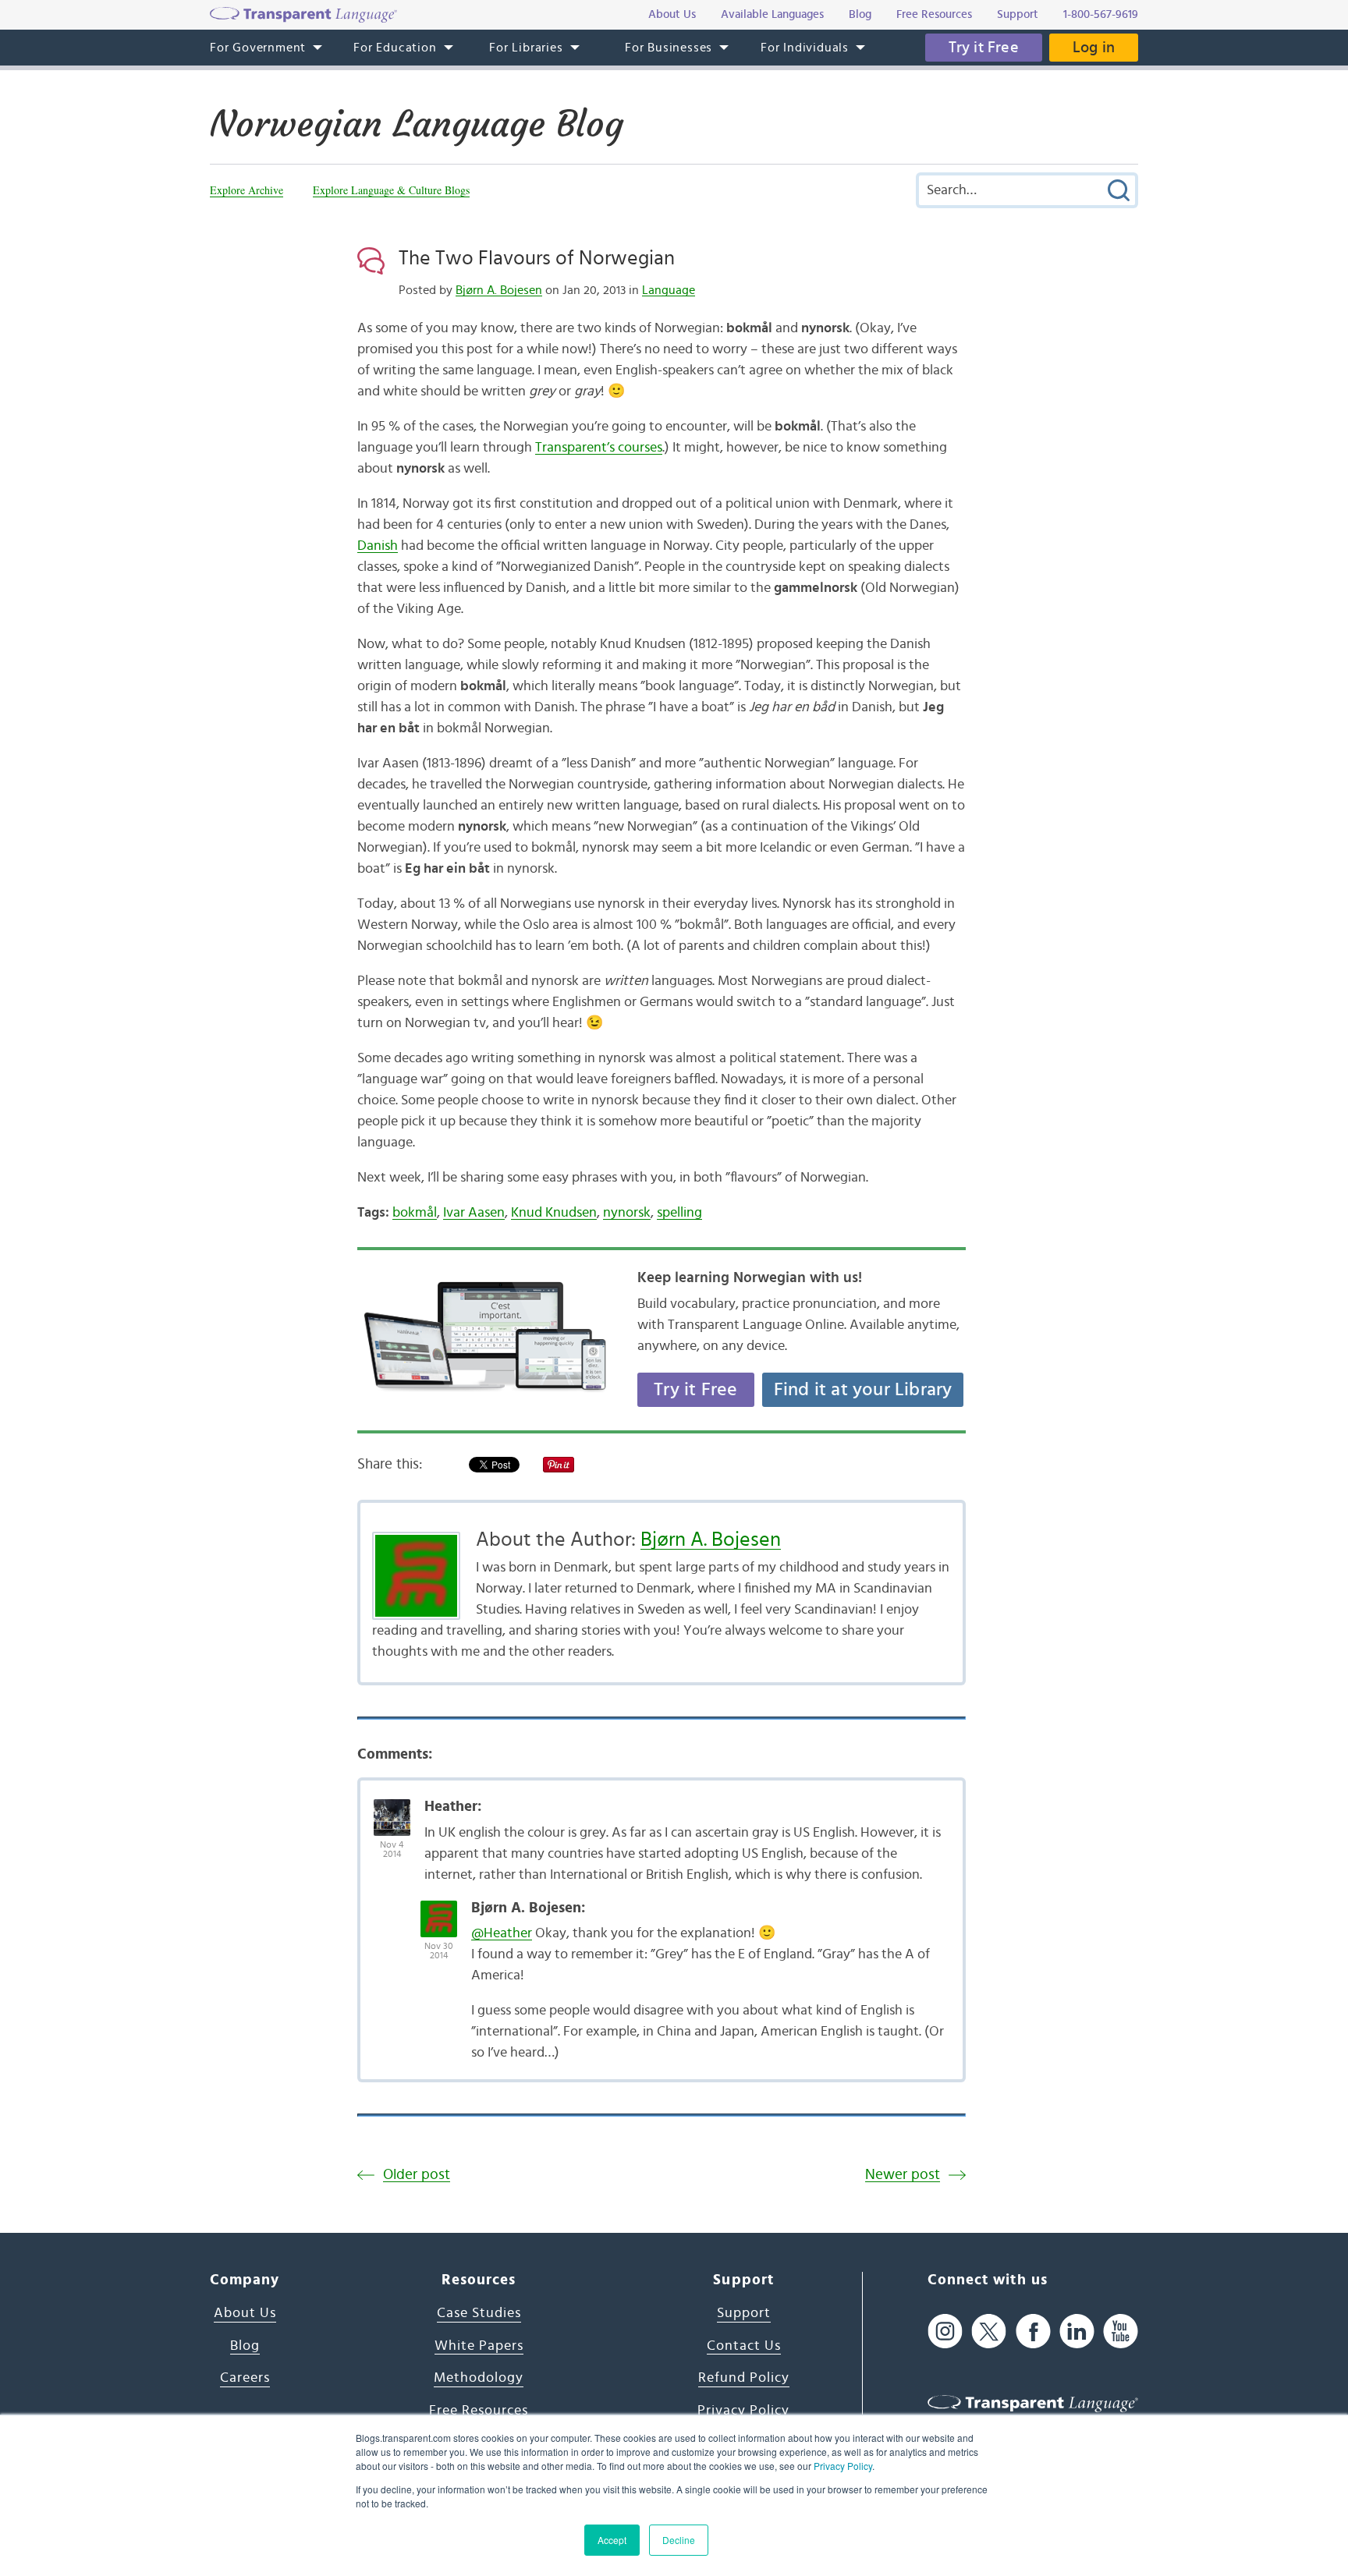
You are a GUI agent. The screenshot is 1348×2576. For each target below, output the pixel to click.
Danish (378, 546)
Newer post (903, 2175)
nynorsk (627, 1213)
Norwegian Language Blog (417, 124)
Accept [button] (612, 2540)
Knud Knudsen (554, 1213)
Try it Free (984, 48)
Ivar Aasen (474, 1213)
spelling (679, 1213)
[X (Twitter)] (989, 2331)
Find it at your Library (863, 1390)
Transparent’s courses (599, 448)
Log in (1094, 48)
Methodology (479, 2378)
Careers (245, 2378)
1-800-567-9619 (1101, 14)
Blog (245, 2346)
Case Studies (479, 2313)
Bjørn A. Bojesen (499, 290)
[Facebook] (1033, 2331)
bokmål (415, 1213)
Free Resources (479, 2411)
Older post (417, 2175)
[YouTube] (1121, 2331)
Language (669, 290)
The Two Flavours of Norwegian (537, 258)
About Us (245, 2313)
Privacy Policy (843, 2466)
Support (744, 2313)
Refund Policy (744, 2378)
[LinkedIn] (1077, 2331)
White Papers (479, 2346)
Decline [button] (679, 2540)
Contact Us (744, 2346)
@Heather (502, 1933)
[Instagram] (945, 2331)
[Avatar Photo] (392, 1809)
